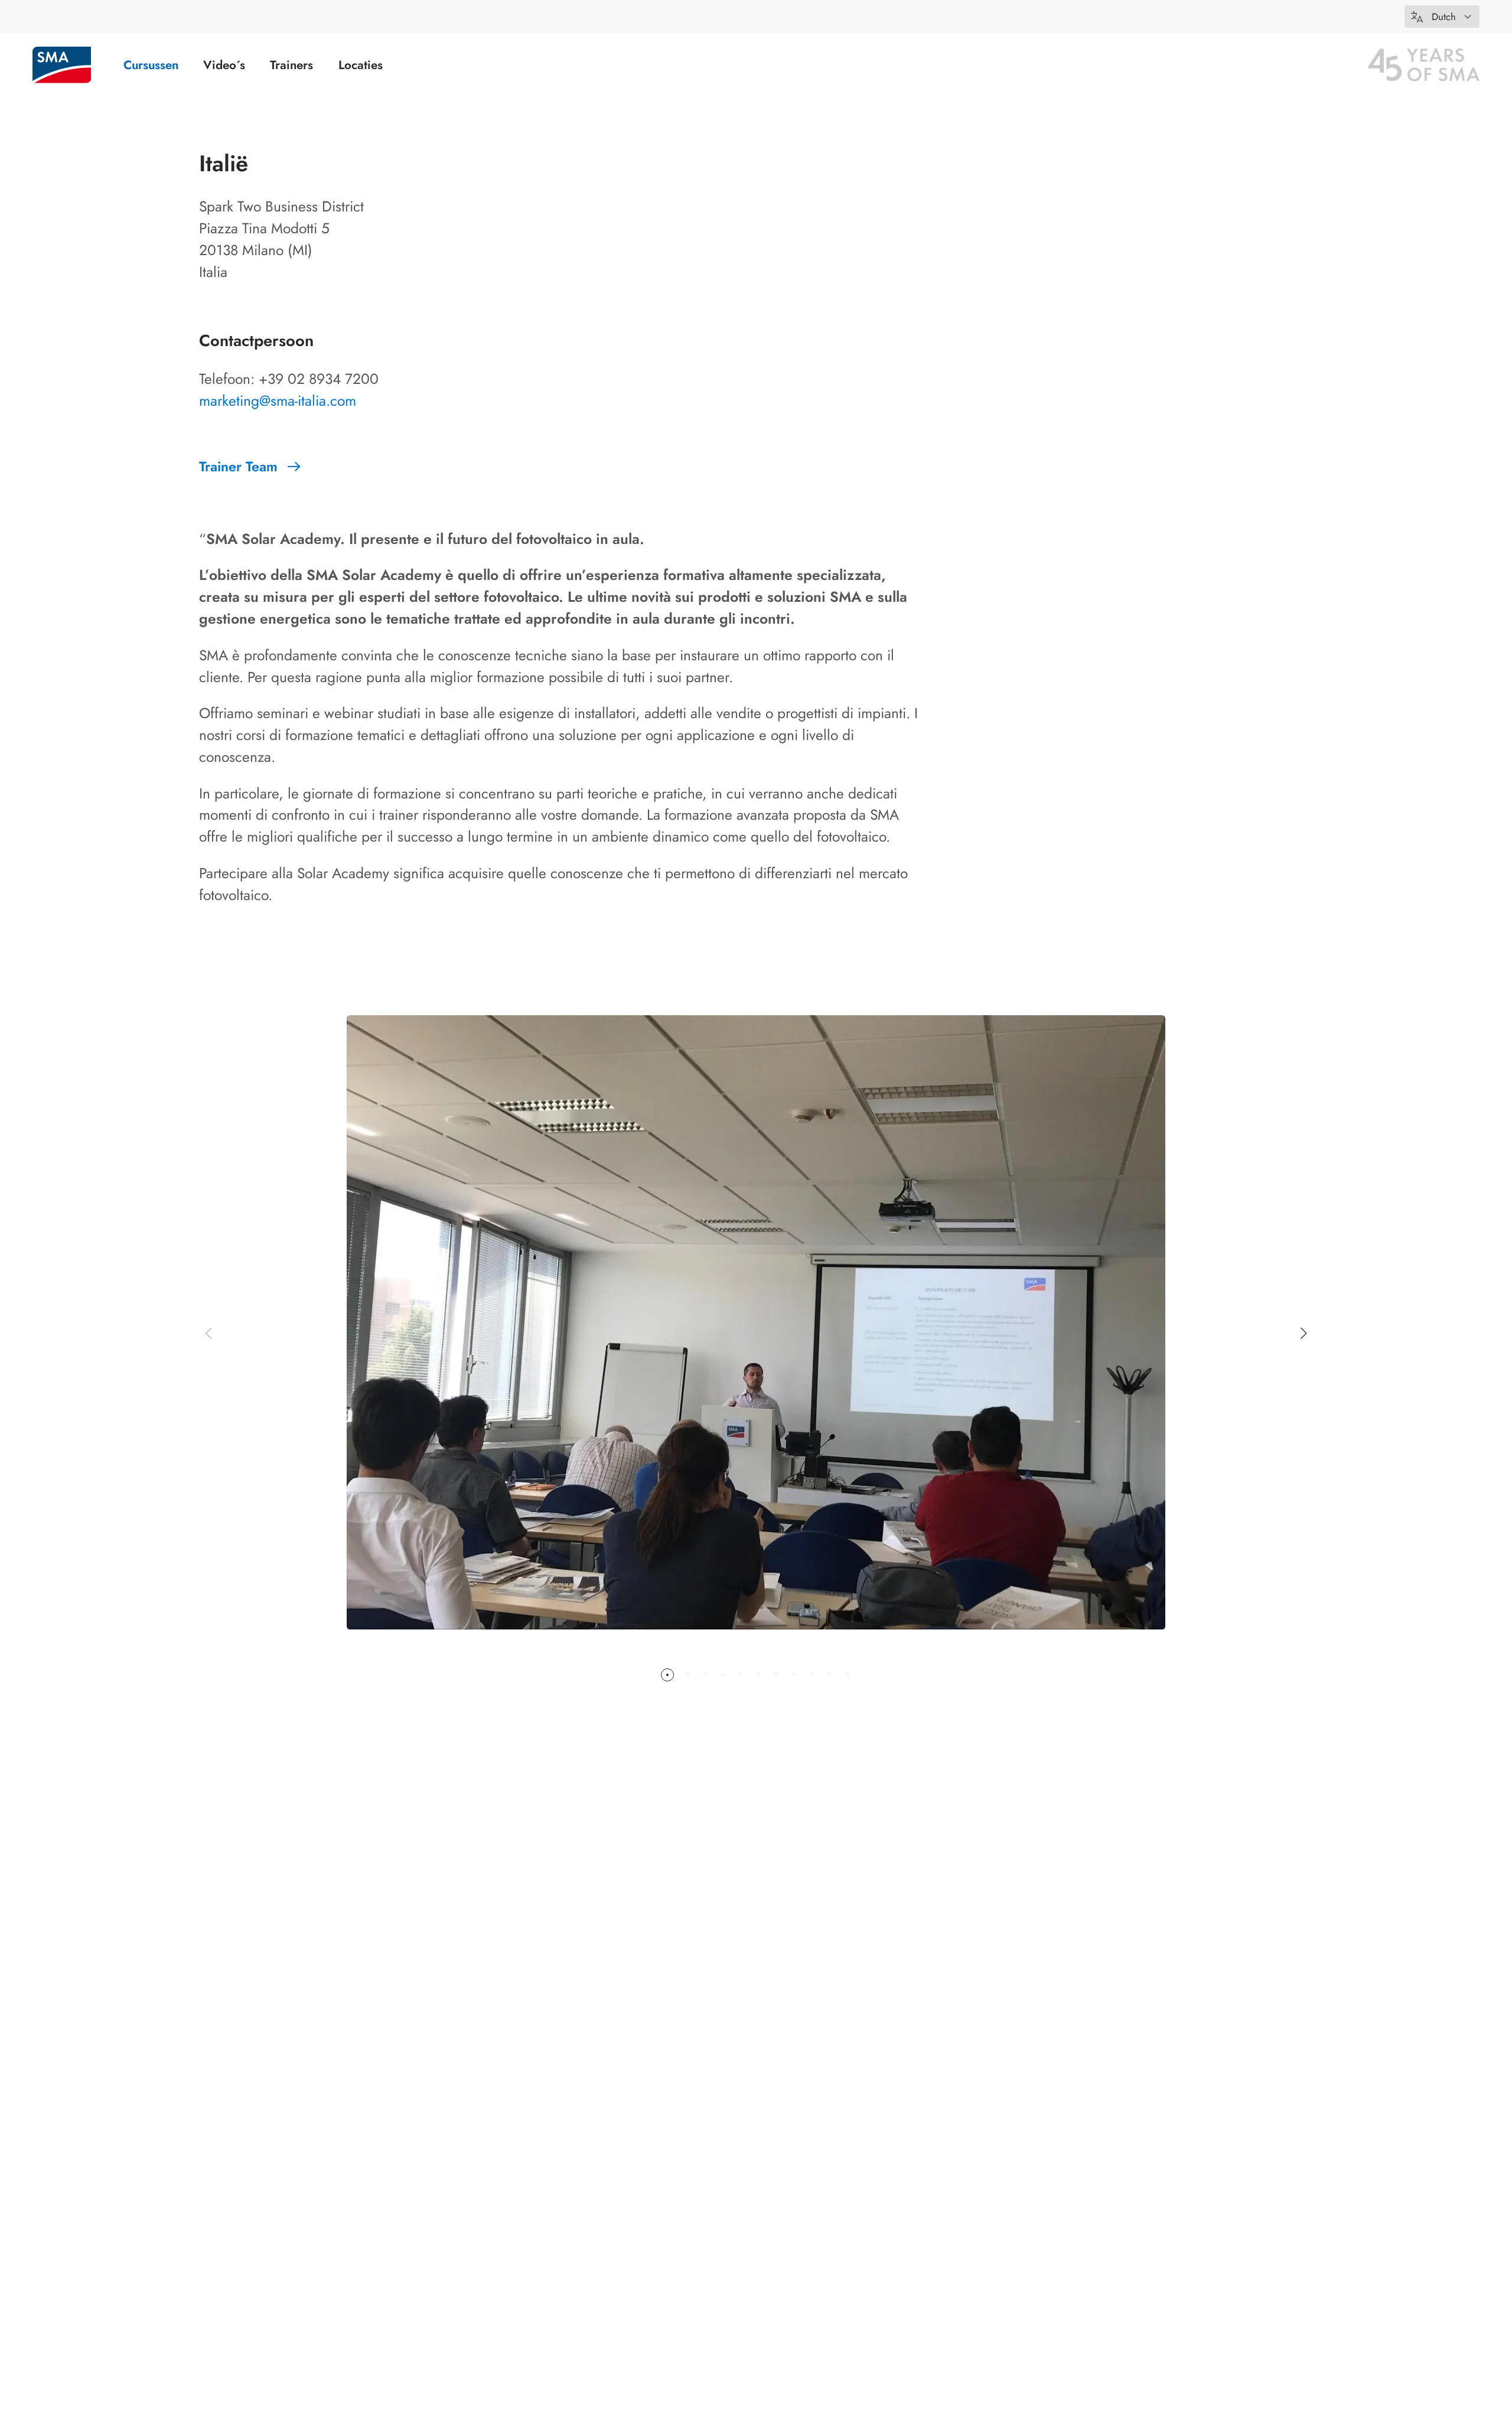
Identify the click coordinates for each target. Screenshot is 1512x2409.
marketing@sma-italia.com (278, 401)
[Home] (62, 65)
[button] (1442, 17)
